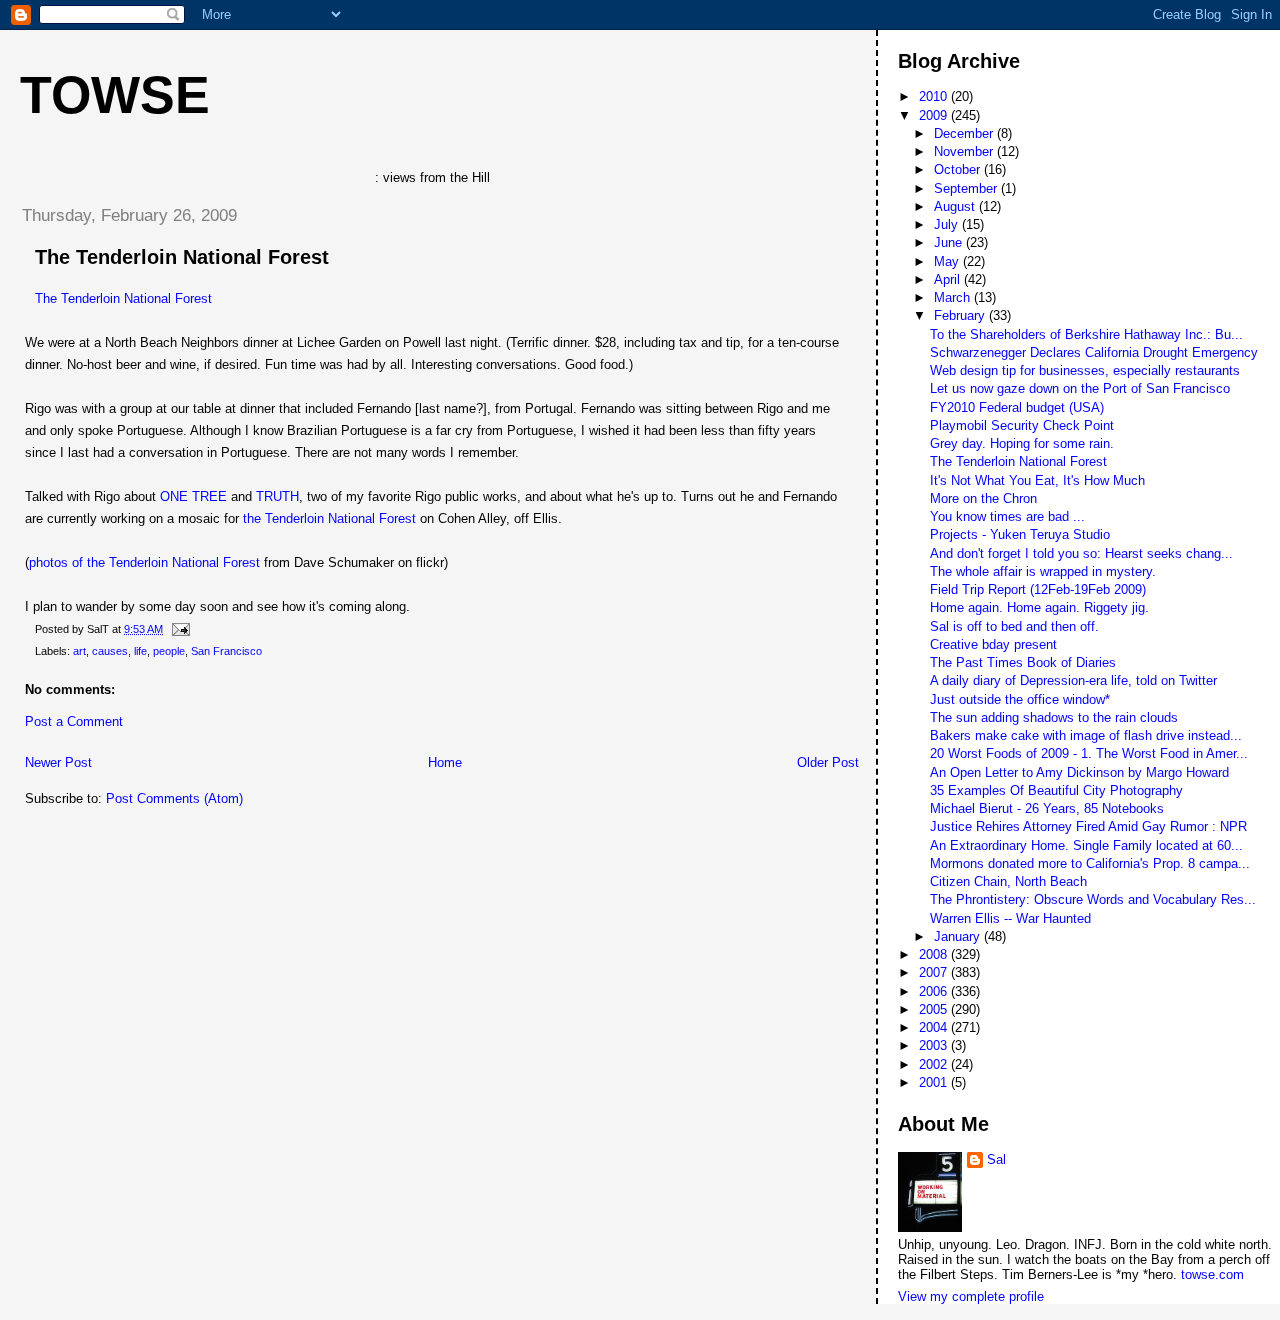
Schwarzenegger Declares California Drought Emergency (1094, 352)
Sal (996, 1159)
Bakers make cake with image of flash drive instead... (1086, 735)
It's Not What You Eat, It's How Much (1037, 480)
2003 (935, 1045)
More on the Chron (983, 498)
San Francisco (226, 651)
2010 (935, 96)
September (967, 188)
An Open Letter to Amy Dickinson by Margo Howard (1079, 772)
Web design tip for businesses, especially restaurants (1085, 370)
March (954, 297)
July (948, 224)
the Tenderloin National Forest (329, 518)
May (948, 261)
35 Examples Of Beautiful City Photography (1056, 790)
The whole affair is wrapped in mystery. (1043, 571)
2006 (935, 991)
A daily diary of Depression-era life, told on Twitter (1073, 680)
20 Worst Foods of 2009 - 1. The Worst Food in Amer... (1089, 753)
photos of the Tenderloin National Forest (144, 562)
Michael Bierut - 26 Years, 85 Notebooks (1047, 808)
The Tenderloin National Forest (182, 257)
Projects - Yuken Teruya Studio (1020, 534)
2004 (935, 1027)
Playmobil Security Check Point (1022, 425)
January (959, 936)
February (961, 315)
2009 (935, 115)
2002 (935, 1064)
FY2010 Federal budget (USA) (1017, 407)
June (950, 242)
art (79, 651)
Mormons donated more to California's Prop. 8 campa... (1090, 863)
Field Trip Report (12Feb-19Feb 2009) (1038, 589)
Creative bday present (993, 644)
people (169, 651)
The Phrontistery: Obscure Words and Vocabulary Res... (1093, 899)
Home (445, 762)
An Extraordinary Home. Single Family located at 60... (1086, 845)
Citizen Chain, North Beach (1008, 881)
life (140, 651)
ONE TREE (193, 496)
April (949, 279)
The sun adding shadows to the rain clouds (1054, 717)
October (959, 169)
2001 (935, 1082)
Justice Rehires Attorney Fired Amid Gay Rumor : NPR (1088, 826)
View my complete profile (971, 1296)
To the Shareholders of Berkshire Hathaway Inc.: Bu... (1086, 334)
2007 (935, 972)
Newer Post (58, 762)
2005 (935, 1009)
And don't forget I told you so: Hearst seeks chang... (1081, 553)
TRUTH (277, 496)
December (965, 133)
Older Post (828, 762)
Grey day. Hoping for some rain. (1022, 443)
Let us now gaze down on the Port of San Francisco (1080, 388)
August (956, 206)
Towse (115, 95)
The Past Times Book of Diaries (1023, 662)
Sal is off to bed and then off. (1014, 626)
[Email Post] (178, 629)
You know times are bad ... (1007, 516)
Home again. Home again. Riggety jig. (1039, 607)
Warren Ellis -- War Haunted (1010, 918)
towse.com (1212, 1274)
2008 (935, 954)
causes (110, 651)
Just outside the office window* (1020, 699)
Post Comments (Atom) (174, 798)
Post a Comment (74, 721)
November (965, 151)
